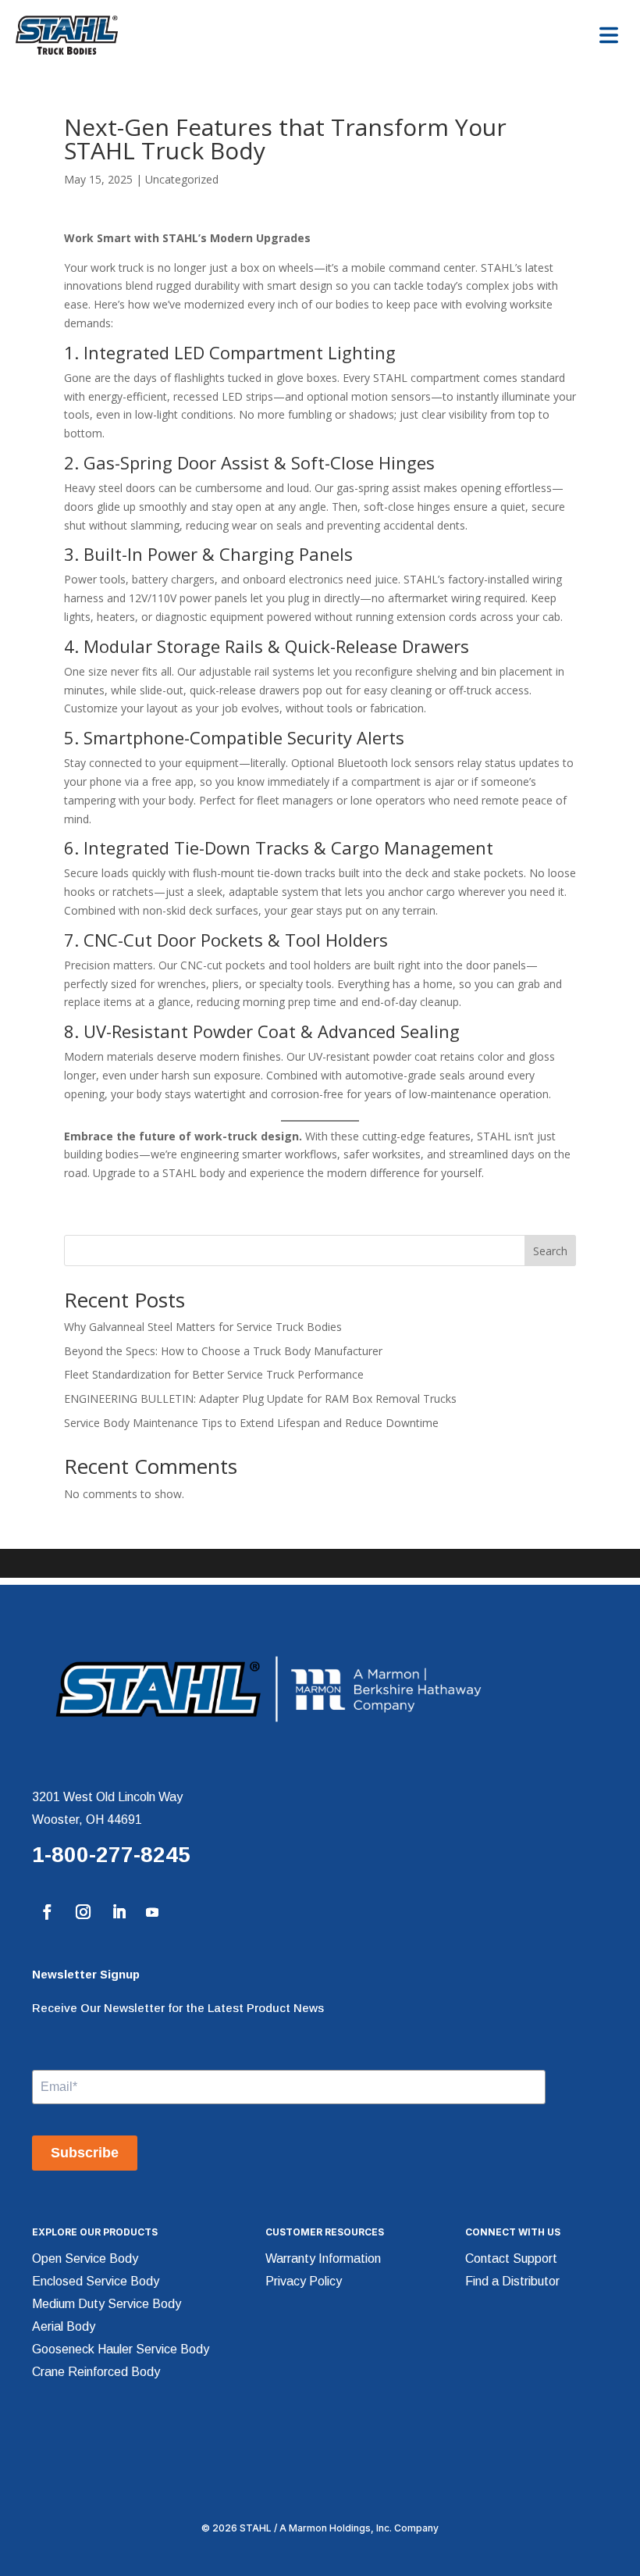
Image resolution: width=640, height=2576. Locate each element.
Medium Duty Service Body (107, 2304)
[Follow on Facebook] (47, 1912)
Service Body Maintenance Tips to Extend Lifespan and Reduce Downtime (251, 1423)
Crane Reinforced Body (96, 2372)
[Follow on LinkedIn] (119, 1912)
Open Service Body (85, 2258)
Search (550, 1251)
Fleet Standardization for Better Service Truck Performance (214, 1374)
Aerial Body (64, 2326)
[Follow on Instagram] (83, 1912)
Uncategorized (182, 179)
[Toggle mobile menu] (609, 35)
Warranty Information (323, 2258)
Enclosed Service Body (96, 2281)
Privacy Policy (304, 2281)
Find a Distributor (512, 2281)
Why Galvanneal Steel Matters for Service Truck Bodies (203, 1327)
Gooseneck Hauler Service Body (121, 2349)
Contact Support (511, 2258)
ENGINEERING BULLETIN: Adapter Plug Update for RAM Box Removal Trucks (260, 1399)
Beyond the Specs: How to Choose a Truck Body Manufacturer (223, 1351)
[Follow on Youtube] (152, 1912)
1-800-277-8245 (111, 1855)
